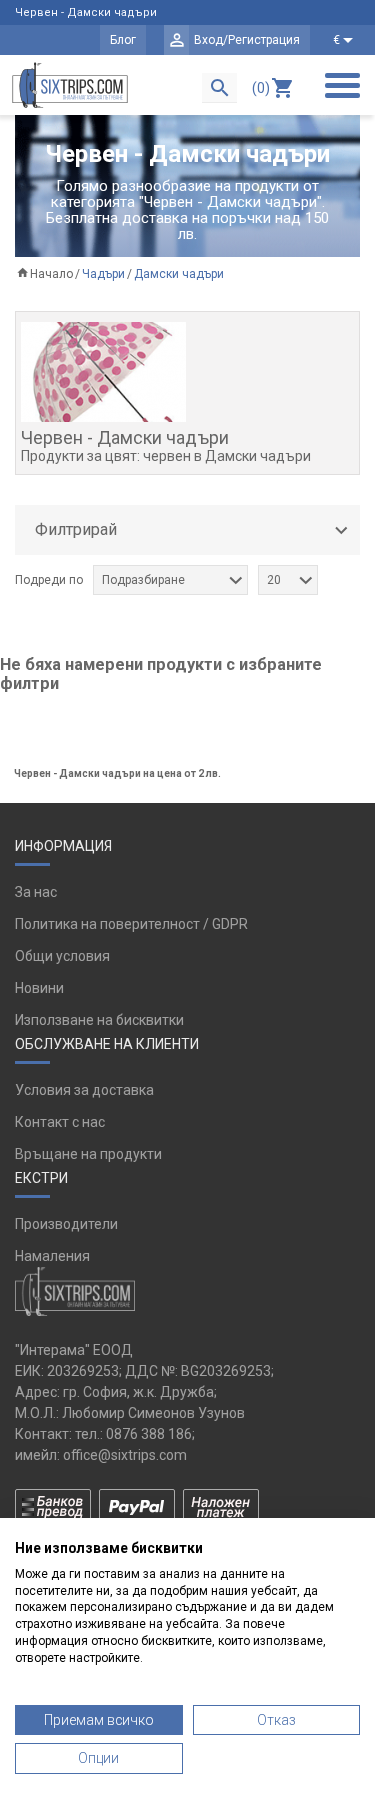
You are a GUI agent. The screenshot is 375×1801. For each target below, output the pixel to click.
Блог (123, 40)
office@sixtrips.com (125, 1455)
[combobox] (170, 580)
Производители (66, 1224)
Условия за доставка (84, 1090)
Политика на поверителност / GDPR (131, 924)
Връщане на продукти (88, 1154)
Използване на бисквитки (99, 1020)
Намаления (52, 1256)
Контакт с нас (60, 1122)
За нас (36, 892)
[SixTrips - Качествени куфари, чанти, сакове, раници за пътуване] (70, 85)
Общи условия (62, 956)
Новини (39, 988)
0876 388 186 (149, 1434)
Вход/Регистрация (247, 40)
